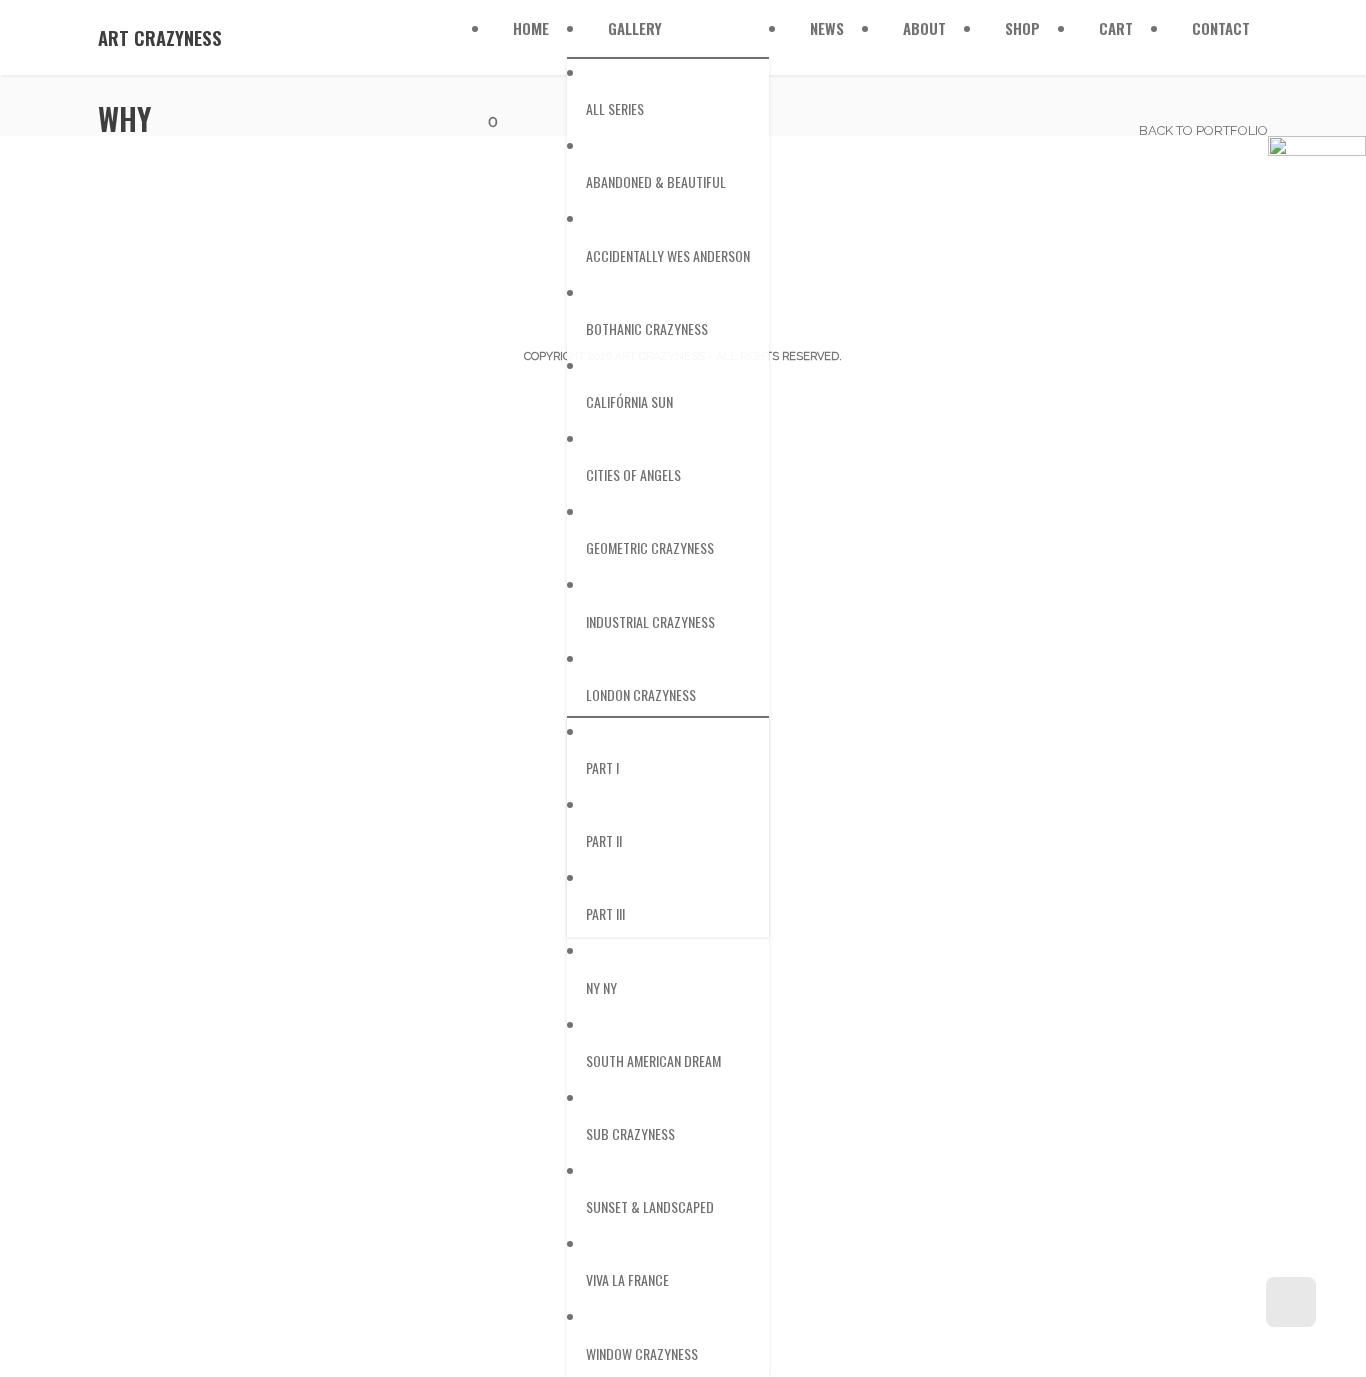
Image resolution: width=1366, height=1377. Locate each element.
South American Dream (653, 1060)
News (827, 28)
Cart (1116, 28)
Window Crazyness (642, 1353)
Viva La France (627, 1279)
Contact (1221, 28)
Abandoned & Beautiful (656, 181)
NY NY (601, 987)
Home (531, 28)
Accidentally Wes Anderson (668, 255)
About (924, 28)
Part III (605, 913)
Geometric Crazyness (650, 547)
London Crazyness (641, 694)
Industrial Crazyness (650, 621)
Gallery (635, 28)
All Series (615, 108)
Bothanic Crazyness (647, 328)
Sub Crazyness (630, 1133)
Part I (602, 767)
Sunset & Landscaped (650, 1206)
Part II (604, 840)
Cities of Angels (633, 474)
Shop (1022, 28)
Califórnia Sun (629, 401)
